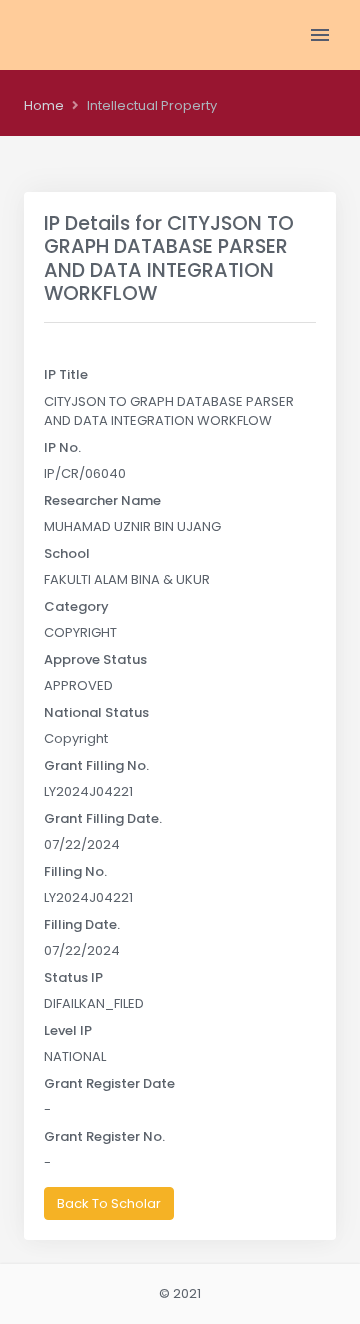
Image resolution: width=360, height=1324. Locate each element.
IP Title (66, 374)
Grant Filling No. (96, 765)
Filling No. (75, 871)
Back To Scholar (109, 1203)
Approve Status (95, 659)
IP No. (62, 447)
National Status (96, 712)
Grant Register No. (104, 1136)
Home (44, 105)
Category (76, 606)
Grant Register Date (109, 1083)
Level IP (68, 1030)
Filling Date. (82, 924)
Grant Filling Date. (103, 818)
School (67, 553)
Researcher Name (102, 500)
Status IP (73, 977)
